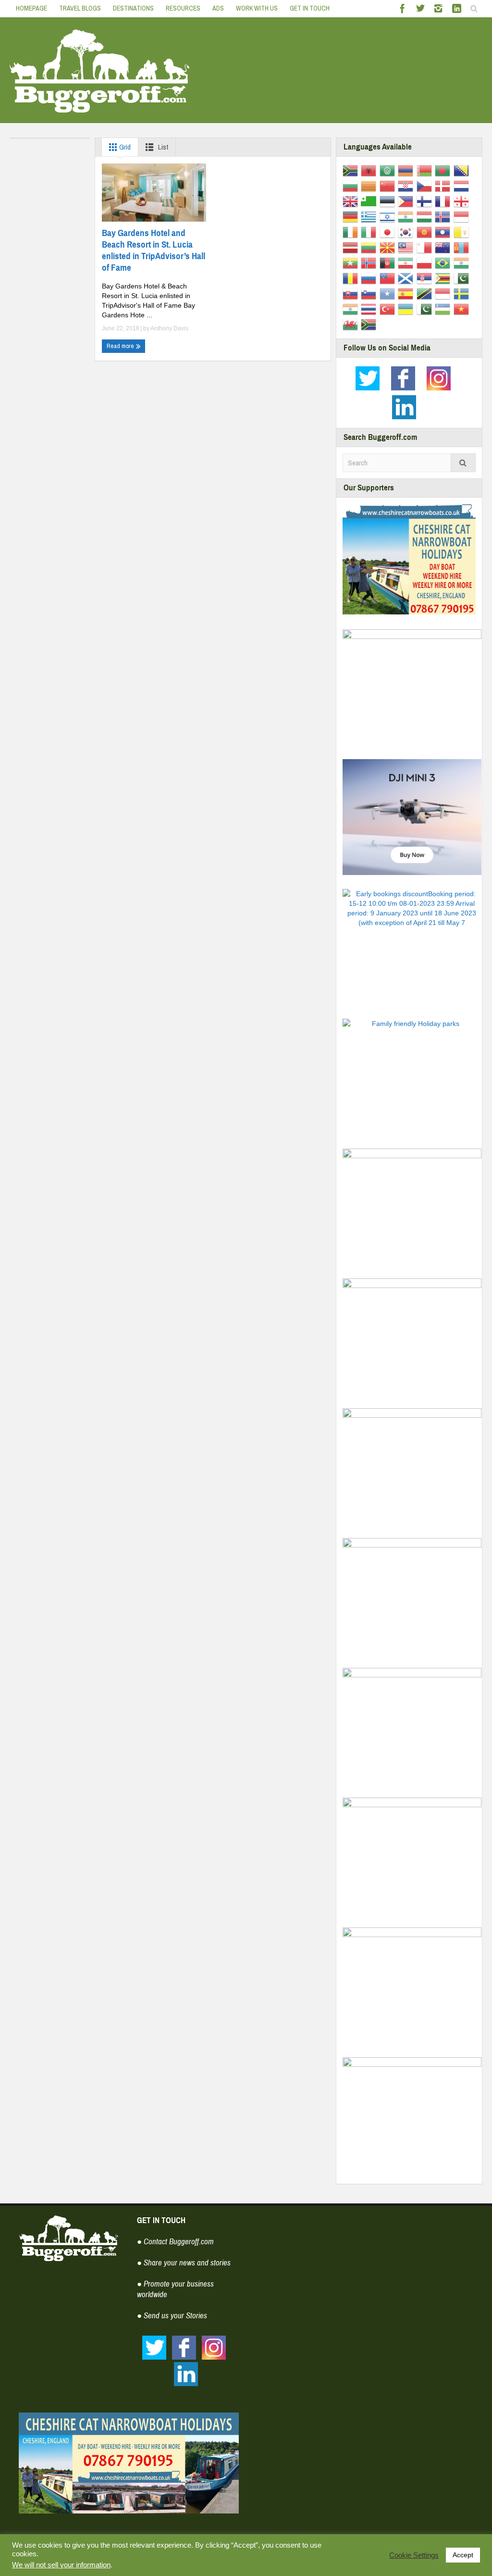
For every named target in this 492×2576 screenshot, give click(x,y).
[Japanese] (389, 232)
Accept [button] (463, 2555)
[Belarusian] (426, 170)
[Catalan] (370, 186)
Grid (124, 147)
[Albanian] (370, 170)
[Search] (463, 463)
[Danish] (444, 186)
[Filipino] (407, 201)
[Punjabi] (463, 263)
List (162, 147)
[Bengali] (444, 170)
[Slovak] (352, 293)
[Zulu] (370, 324)
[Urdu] (426, 309)
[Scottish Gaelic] (407, 278)
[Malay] (407, 247)
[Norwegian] (370, 263)
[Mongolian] (463, 247)
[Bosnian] (463, 170)
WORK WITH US (257, 8)
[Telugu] (352, 309)
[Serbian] (426, 278)
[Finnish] (426, 201)
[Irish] (352, 232)
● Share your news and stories (184, 2263)
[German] (352, 216)
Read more (121, 346)
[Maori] (444, 247)
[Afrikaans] (352, 170)
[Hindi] (407, 216)
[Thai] (370, 309)
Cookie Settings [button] (414, 2555)
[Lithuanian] (370, 247)
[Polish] (426, 263)
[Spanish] (407, 293)
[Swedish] (463, 293)
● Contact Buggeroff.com (175, 2242)
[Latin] (463, 232)
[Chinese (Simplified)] (389, 186)
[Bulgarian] (352, 186)
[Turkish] (389, 309)
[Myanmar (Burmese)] (352, 263)
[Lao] (444, 232)
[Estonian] (389, 201)
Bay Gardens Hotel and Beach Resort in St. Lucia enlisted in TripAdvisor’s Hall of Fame (154, 250)
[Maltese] (426, 247)
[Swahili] (426, 293)
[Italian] (370, 232)
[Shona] (444, 278)
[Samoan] (389, 278)
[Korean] (407, 232)
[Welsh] (352, 324)
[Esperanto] (370, 201)
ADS (218, 8)
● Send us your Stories (172, 2316)
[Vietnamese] (463, 309)
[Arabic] (389, 170)
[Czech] (426, 186)
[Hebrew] (389, 216)
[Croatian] (407, 186)
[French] (444, 201)
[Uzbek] (444, 309)
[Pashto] (389, 263)
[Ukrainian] (407, 309)
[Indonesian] (463, 216)
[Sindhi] (463, 278)
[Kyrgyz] (426, 232)
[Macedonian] (389, 247)
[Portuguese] (444, 263)
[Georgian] (463, 201)
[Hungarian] (426, 216)
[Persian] (407, 263)
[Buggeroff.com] (100, 70)
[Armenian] (407, 170)
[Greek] (370, 216)
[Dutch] (463, 186)
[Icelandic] (444, 216)
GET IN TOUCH (310, 8)
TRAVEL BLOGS (80, 8)
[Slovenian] (370, 293)
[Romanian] (352, 278)
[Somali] (389, 293)
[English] (352, 201)
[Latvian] (352, 247)
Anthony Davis (169, 328)
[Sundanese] (444, 293)
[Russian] (370, 278)
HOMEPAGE (31, 8)
